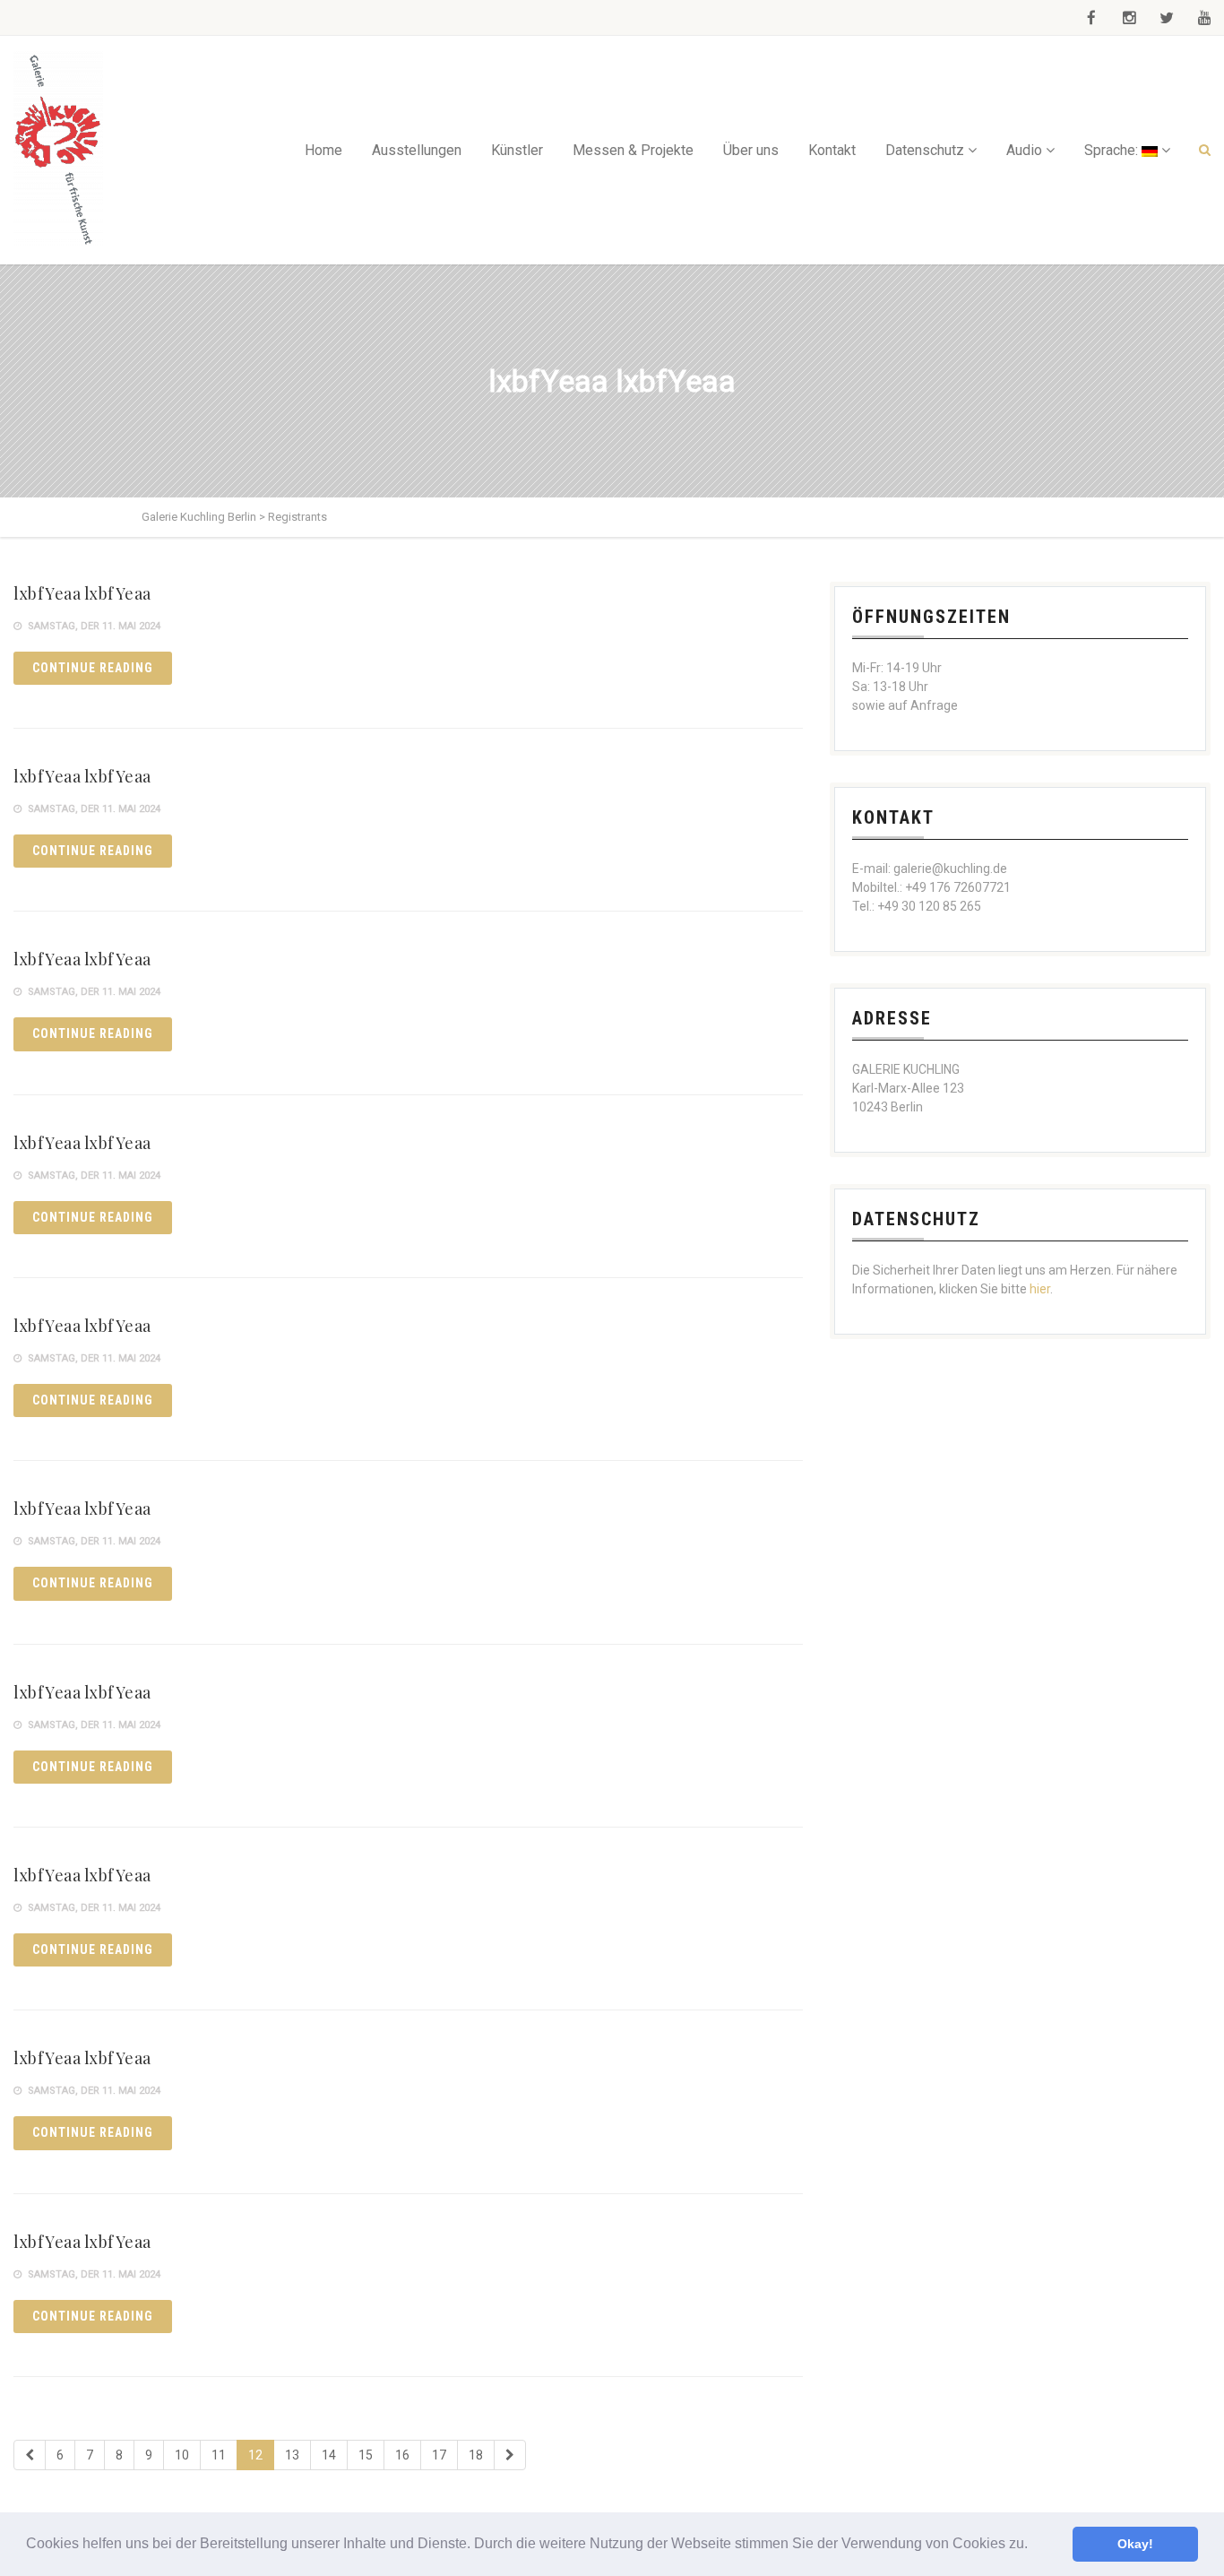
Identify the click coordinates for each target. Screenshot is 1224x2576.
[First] (30, 2455)
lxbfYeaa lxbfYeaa (82, 593)
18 (476, 2455)
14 (329, 2455)
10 (182, 2455)
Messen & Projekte (633, 150)
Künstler (517, 150)
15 (366, 2455)
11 (219, 2455)
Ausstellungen (417, 150)
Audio (1024, 150)
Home (323, 150)
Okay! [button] (1135, 2544)
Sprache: (1113, 150)
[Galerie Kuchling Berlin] (58, 150)
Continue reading (93, 668)
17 (439, 2455)
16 (402, 2455)
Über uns (751, 150)
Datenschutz (925, 150)
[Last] (510, 2455)
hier (1040, 1289)
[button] (1034, 2546)
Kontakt (832, 150)
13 (292, 2455)
